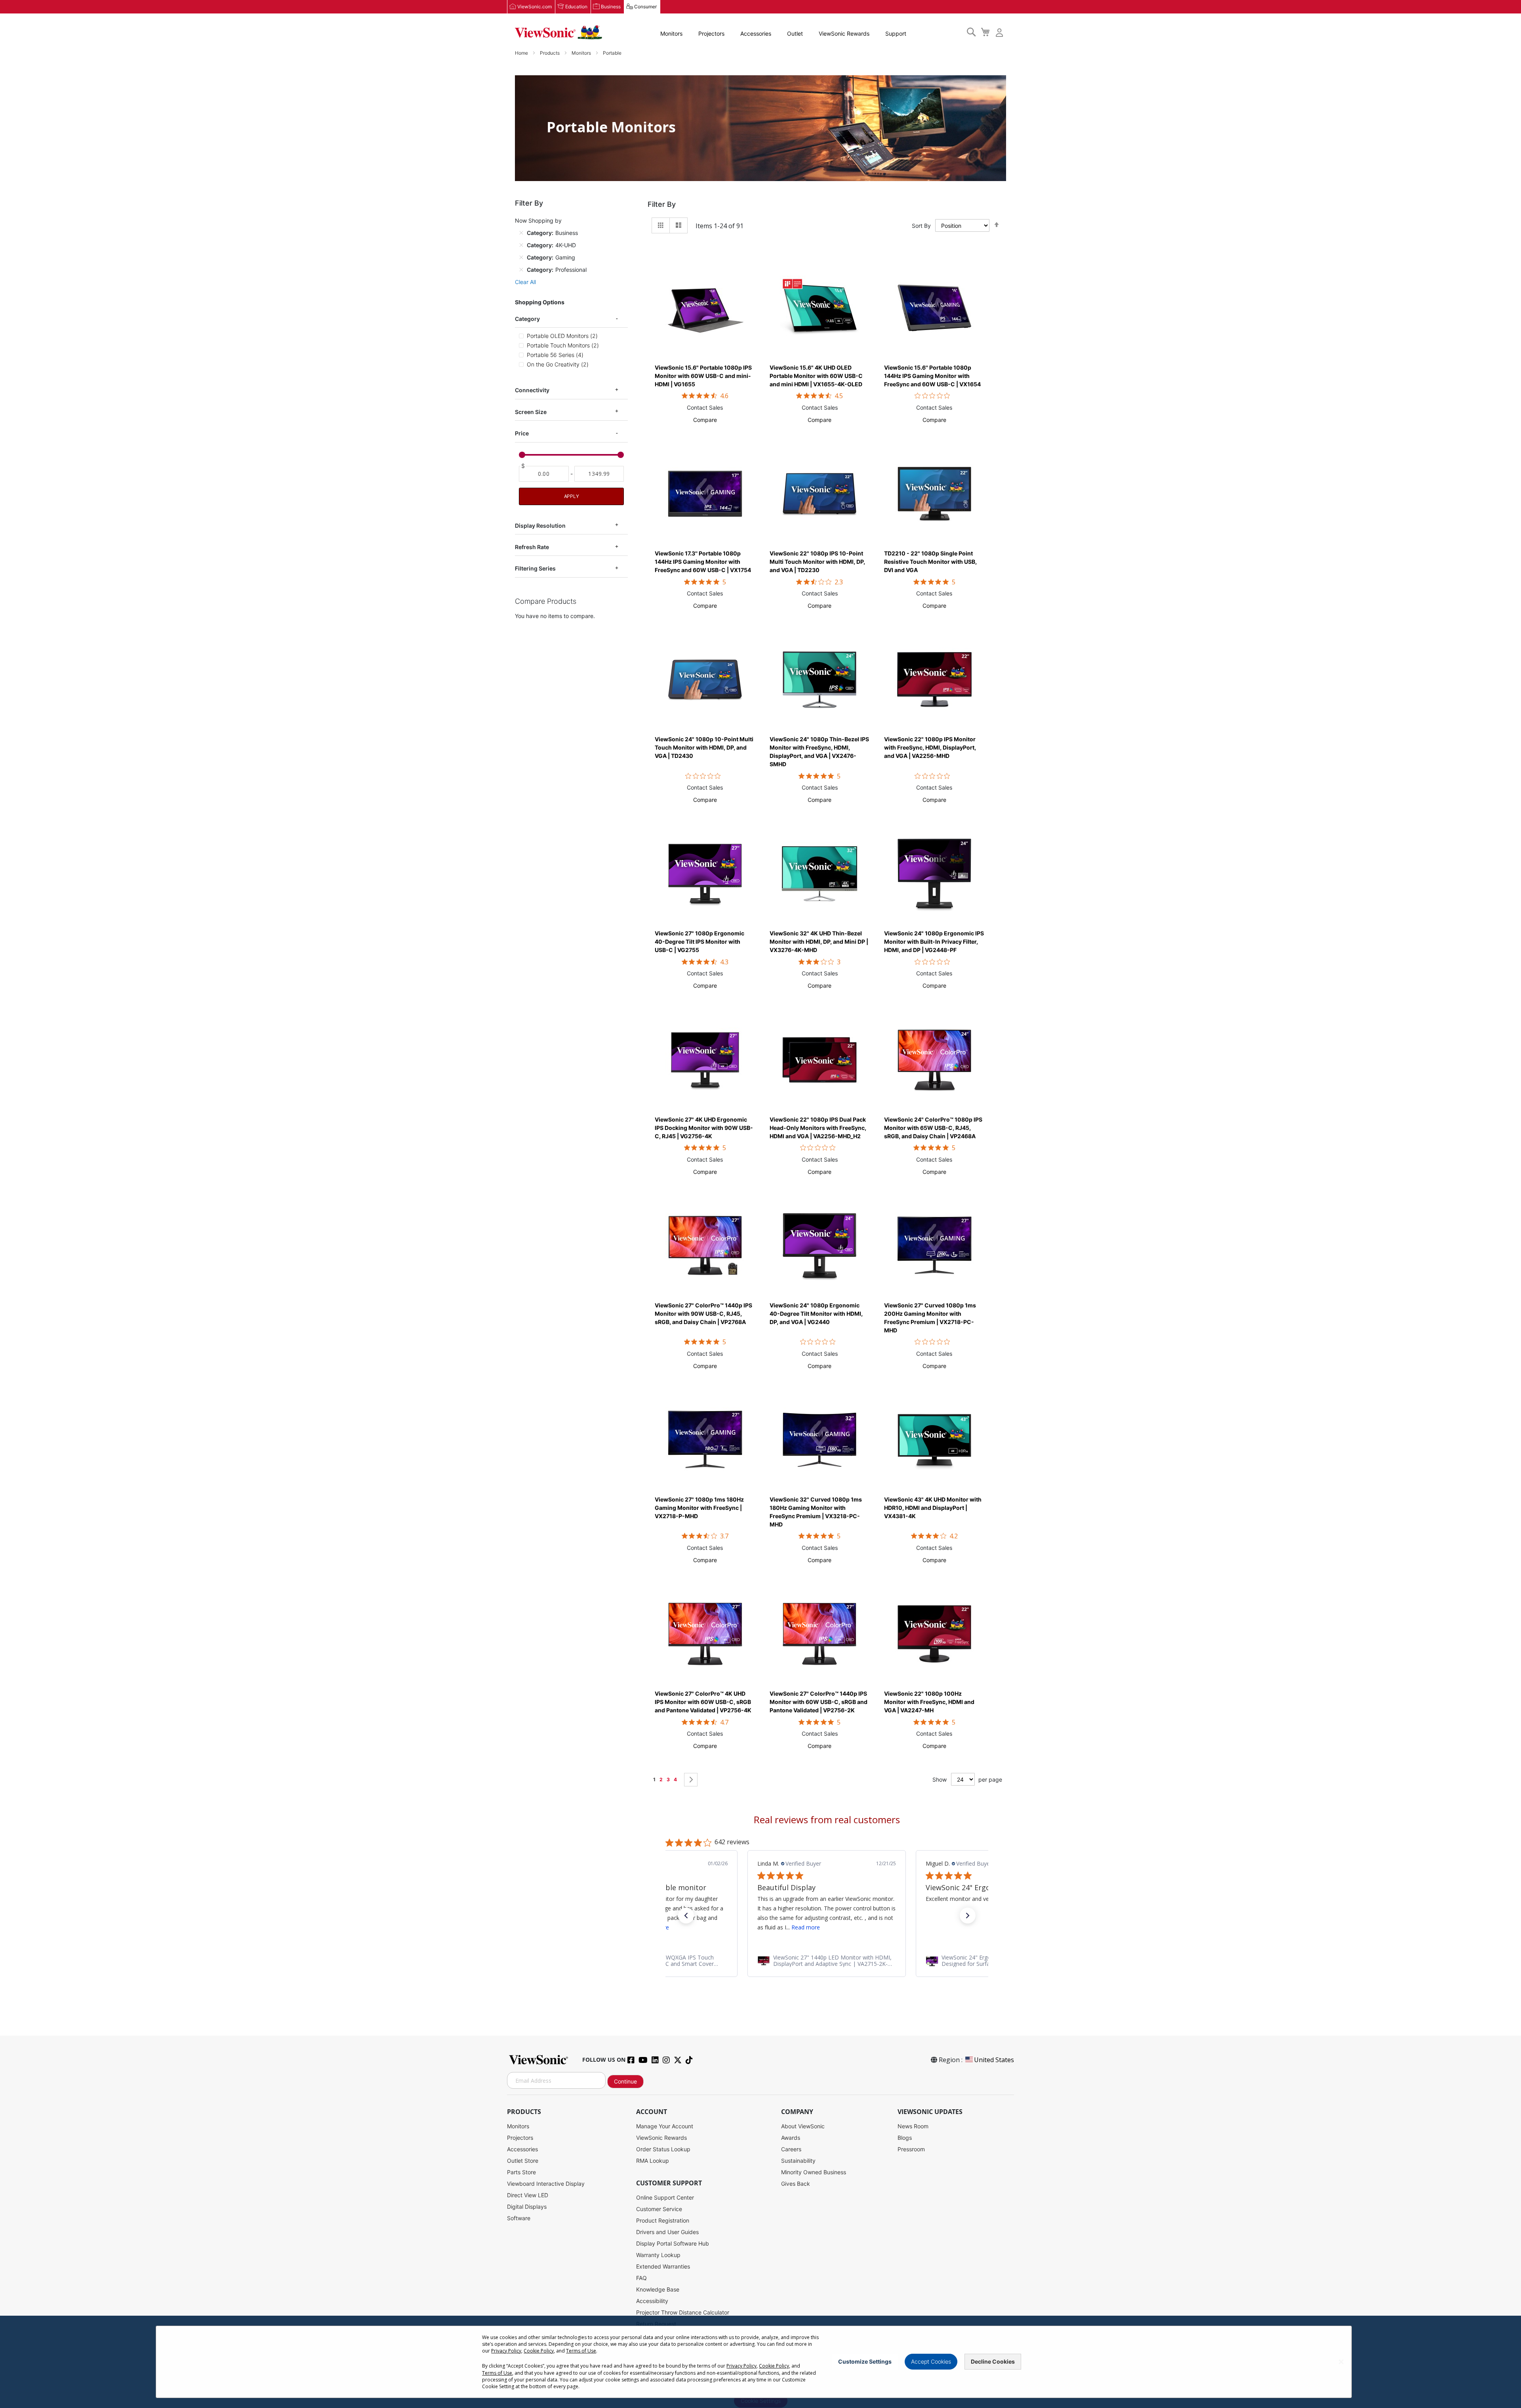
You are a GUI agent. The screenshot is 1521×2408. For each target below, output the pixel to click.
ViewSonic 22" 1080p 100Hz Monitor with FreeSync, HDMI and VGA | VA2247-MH (929, 1702)
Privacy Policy (506, 2351)
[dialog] (760, 2362)
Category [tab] (527, 319)
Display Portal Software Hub (673, 2243)
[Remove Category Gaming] (521, 257)
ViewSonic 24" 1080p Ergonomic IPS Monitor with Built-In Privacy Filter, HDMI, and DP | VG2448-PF (934, 942)
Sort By (921, 226)
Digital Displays (527, 2207)
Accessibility (652, 2301)
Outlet (795, 33)
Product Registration (663, 2220)
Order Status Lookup (663, 2149)
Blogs (905, 2138)
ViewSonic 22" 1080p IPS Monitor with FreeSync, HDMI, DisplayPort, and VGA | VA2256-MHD (930, 747)
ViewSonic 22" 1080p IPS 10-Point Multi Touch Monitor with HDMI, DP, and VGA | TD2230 (817, 562)
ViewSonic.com (535, 7)
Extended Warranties (663, 2266)
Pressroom (911, 2149)
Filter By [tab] (662, 204)
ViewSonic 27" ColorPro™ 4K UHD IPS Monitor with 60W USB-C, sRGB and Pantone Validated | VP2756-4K (703, 1702)
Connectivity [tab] (532, 390)
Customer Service (659, 2209)
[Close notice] (1341, 2362)
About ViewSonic (803, 2126)
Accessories (756, 33)
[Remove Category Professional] (521, 269)
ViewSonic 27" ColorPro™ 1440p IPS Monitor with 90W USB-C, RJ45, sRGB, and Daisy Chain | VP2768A (703, 1314)
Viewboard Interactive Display (546, 2184)
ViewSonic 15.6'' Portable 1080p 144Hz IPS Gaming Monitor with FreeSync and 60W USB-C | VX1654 (932, 376)
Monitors (671, 33)
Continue (625, 2081)
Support (896, 33)
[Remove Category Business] (521, 233)
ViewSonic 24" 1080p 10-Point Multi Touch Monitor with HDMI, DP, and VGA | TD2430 (704, 747)
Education (576, 7)
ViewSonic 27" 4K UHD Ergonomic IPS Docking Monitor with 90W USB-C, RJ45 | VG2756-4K (704, 1128)
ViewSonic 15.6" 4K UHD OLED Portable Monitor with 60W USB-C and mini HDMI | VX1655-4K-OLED (816, 376)
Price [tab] (522, 433)
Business (611, 7)
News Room (913, 2126)
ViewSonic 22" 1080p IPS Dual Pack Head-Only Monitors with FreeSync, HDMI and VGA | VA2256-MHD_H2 (818, 1128)
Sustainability (798, 2161)
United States (994, 2060)
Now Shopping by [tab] (538, 220)
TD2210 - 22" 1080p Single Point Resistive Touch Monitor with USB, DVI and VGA (930, 562)
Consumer (645, 7)
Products (550, 53)
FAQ (641, 2278)
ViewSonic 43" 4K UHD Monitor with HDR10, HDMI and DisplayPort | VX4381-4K (933, 1508)
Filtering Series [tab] (535, 568)
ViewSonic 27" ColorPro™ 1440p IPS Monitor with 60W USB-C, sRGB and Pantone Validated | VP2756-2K (819, 1702)
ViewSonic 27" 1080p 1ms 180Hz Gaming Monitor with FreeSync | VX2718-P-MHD (699, 1508)
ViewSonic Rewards (844, 33)
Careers (791, 2149)
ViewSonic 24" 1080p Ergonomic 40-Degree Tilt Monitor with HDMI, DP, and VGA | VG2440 (816, 1314)
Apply (572, 496)
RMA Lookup (653, 2161)
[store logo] (558, 32)
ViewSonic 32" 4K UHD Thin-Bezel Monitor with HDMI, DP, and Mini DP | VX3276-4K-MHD (819, 942)
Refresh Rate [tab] (532, 547)
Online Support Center (665, 2197)
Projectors (711, 33)
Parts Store (521, 2172)
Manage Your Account (665, 2126)
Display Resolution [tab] (540, 525)
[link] (827, 1961)
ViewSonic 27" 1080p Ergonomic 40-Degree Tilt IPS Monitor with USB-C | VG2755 (700, 942)
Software (519, 2218)
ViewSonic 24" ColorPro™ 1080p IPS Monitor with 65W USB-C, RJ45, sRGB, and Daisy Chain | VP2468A (933, 1128)
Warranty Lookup (658, 2255)
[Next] (691, 1780)
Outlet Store (523, 2161)
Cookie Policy (539, 2351)
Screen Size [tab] (531, 412)
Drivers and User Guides (667, 2232)
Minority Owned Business (814, 2172)
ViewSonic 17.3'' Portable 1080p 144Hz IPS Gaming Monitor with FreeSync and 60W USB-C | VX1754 (703, 562)
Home (522, 53)
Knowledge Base (658, 2289)
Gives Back (796, 2184)
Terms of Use (581, 2351)
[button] (705, 420)
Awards (791, 2138)
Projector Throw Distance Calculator (683, 2312)
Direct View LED (528, 2195)
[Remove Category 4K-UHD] (521, 245)
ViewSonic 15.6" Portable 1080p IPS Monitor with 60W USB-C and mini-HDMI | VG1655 (703, 376)
